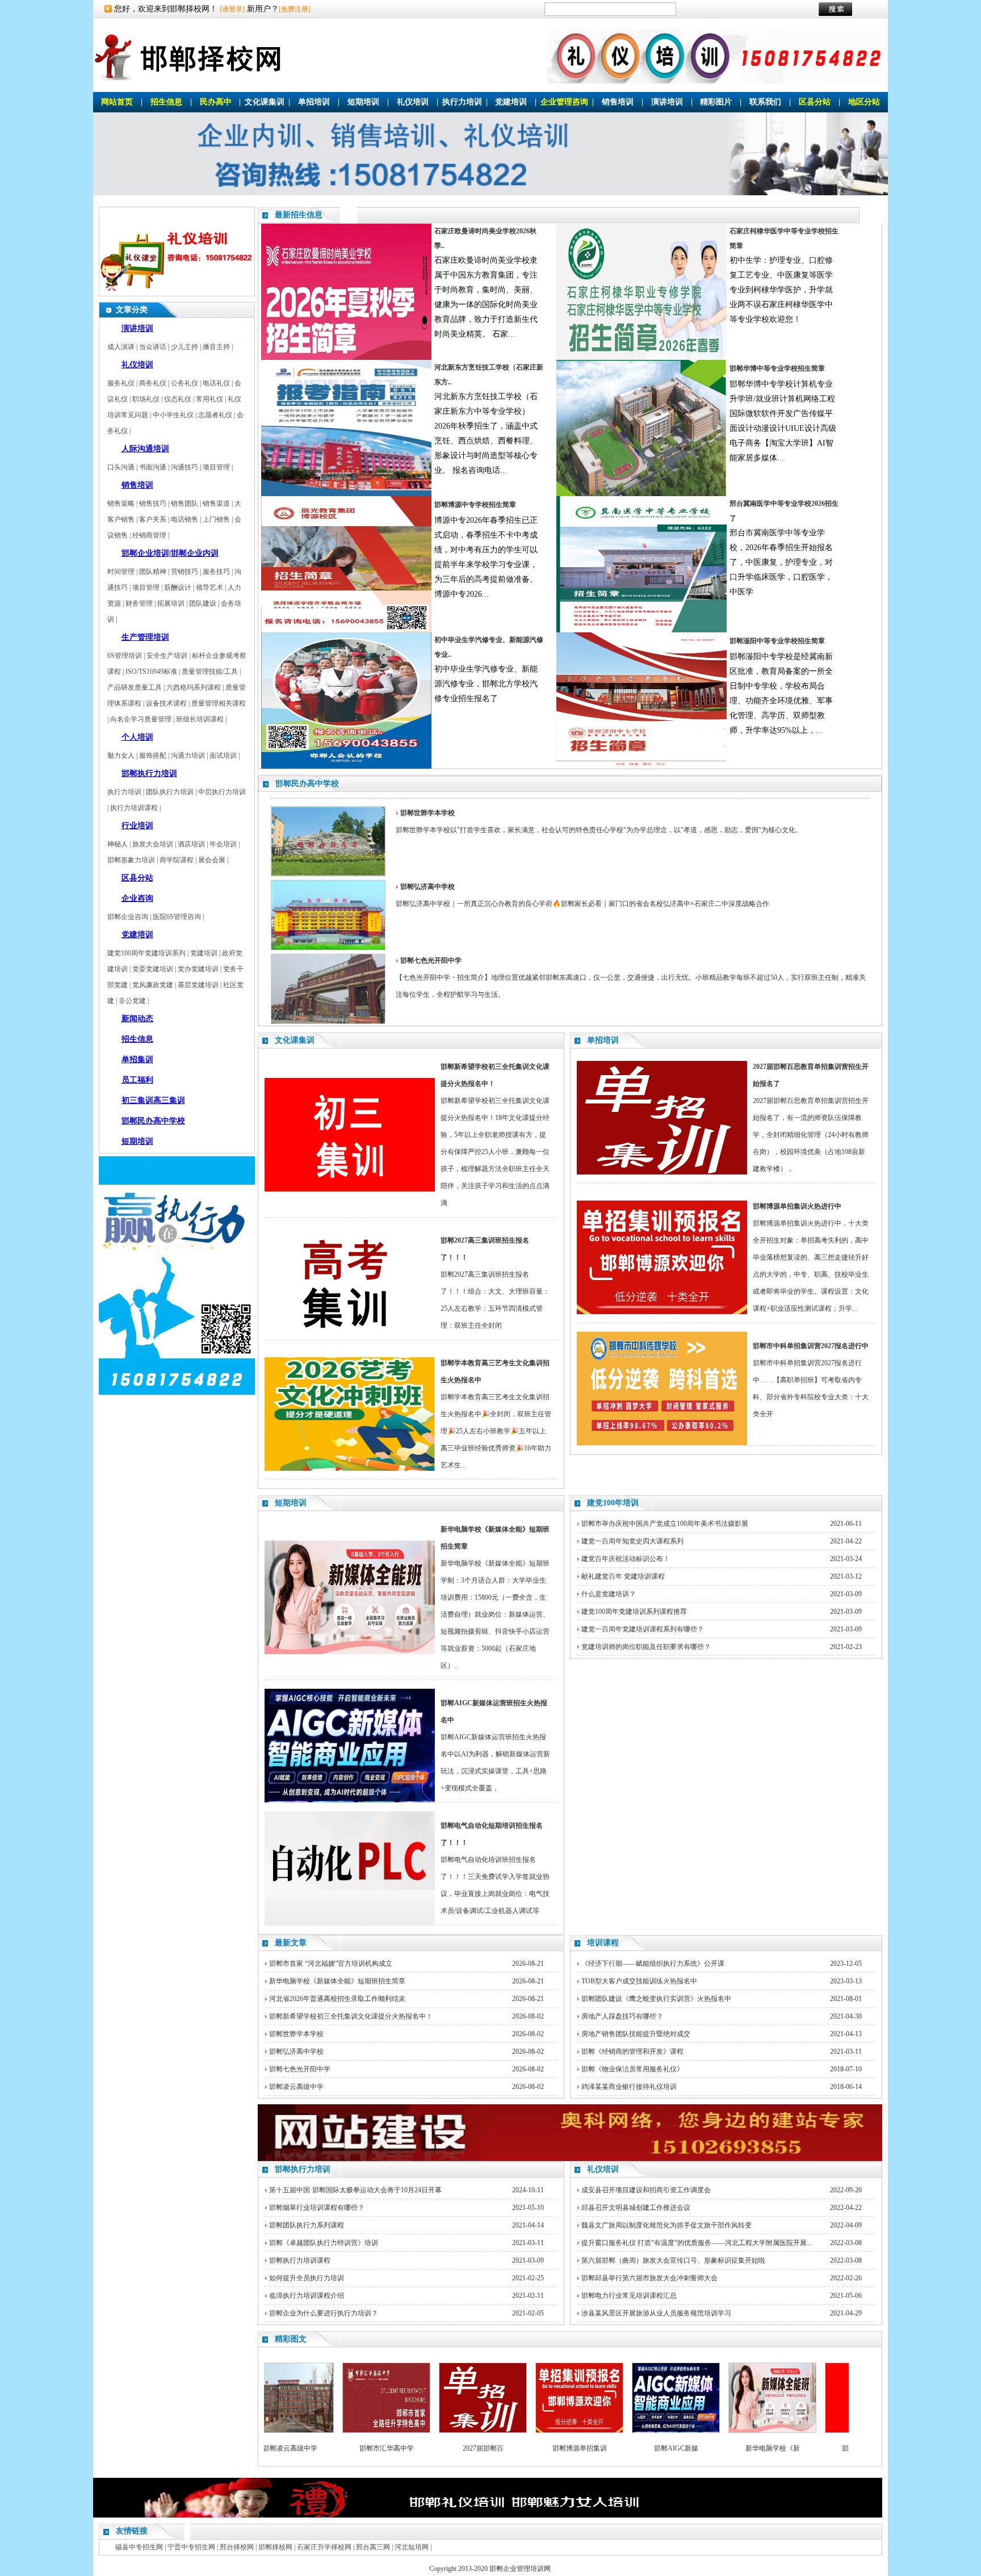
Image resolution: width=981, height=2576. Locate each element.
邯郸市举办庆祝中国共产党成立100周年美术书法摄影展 (665, 1524)
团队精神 (153, 572)
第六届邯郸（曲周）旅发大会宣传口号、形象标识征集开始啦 (673, 2260)
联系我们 (765, 102)
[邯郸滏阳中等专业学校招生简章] (642, 766)
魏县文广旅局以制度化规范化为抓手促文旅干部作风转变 (666, 2225)
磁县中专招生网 (139, 2547)
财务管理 (139, 603)
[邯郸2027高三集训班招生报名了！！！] (350, 1337)
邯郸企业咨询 (128, 917)
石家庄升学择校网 (324, 2547)
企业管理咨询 (564, 102)
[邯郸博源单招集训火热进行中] (662, 1312)
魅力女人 (121, 756)
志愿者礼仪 (215, 415)
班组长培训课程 (200, 719)
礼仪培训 (413, 102)
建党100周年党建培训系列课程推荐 (634, 1612)
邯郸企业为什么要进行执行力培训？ (324, 2313)
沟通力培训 (188, 756)
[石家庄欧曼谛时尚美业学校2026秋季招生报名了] (346, 358)
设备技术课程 (166, 703)
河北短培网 (412, 2547)
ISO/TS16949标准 (151, 672)
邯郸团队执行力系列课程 (307, 2225)
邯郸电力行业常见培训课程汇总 (629, 2296)
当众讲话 (153, 347)
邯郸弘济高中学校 (296, 2051)
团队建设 (203, 603)
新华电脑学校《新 (720, 2448)
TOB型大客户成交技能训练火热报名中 (639, 1981)
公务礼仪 (185, 383)
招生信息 (166, 102)
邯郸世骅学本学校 (296, 2034)
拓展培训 (171, 603)
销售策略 (121, 504)
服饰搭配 (153, 756)
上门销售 (216, 519)
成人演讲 (121, 347)
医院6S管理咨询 (177, 917)
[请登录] (232, 9)
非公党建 (132, 1001)
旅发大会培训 (153, 844)
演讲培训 (667, 102)
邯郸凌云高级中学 (296, 2087)
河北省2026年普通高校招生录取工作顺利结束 (337, 1999)
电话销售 (185, 519)
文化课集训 (265, 102)
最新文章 (291, 1943)
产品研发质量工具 (135, 687)
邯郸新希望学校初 (816, 2448)
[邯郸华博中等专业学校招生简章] (642, 494)
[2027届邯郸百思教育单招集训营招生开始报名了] (662, 1172)
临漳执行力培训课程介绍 (307, 2296)
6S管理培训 (125, 656)
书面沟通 (153, 467)
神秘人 (118, 844)
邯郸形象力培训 (131, 860)
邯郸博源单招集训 (527, 2448)
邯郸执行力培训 (303, 2169)
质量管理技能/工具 (210, 672)
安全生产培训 (167, 656)
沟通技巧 (185, 467)
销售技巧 (153, 504)
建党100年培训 (613, 1503)
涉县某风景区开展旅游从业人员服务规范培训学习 (656, 2313)
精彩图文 (291, 2339)
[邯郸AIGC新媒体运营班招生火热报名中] (350, 1800)
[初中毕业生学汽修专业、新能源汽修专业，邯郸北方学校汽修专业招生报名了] (346, 766)
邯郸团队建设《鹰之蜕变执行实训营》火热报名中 (656, 1999)
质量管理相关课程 (219, 703)
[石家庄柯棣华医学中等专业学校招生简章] (642, 358)
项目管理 (216, 467)
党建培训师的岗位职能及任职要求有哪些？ (646, 1647)
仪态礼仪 (178, 399)
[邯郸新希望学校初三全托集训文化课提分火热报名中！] (350, 1189)
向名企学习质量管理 (141, 719)
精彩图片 (716, 102)
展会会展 (212, 860)
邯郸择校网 (275, 2547)
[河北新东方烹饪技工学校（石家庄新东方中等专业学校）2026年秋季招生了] (346, 494)
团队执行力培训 (170, 792)
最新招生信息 (299, 215)
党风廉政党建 (153, 985)
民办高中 (216, 102)
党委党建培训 (153, 969)
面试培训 (223, 756)
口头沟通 (121, 467)
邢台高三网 (373, 2547)
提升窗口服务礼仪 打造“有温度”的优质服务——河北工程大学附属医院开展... (697, 2243)
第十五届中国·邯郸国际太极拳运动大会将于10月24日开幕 (355, 2190)
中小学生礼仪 (173, 415)
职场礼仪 (146, 399)
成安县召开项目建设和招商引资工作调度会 (646, 2190)
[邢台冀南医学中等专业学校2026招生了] (642, 630)
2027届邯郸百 (430, 2448)
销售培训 (618, 102)
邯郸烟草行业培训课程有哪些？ (317, 2208)
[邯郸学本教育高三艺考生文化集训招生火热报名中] (350, 1469)
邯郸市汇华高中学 (334, 2448)
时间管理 (121, 572)
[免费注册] (295, 9)
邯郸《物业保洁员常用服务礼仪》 (632, 2069)
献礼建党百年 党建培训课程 (623, 1576)
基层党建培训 (198, 985)
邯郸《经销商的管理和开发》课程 (632, 2051)
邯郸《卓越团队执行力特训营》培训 (324, 2243)
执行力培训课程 (134, 808)
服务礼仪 (121, 383)
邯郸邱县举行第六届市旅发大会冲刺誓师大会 (649, 2278)
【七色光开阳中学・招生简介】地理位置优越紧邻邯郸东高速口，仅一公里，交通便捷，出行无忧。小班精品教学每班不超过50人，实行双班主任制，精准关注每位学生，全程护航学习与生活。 (631, 977)
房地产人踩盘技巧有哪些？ (622, 2016)
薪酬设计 (178, 588)
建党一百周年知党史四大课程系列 (632, 1541)
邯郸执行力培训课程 (300, 2260)
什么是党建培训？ (609, 1594)
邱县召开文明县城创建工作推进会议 (636, 2208)
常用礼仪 (209, 399)
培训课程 (603, 1943)
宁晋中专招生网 (191, 2547)
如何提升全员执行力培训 (307, 2278)
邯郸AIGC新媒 (623, 2448)
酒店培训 (191, 844)
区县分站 (815, 102)
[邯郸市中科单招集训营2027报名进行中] (662, 1443)
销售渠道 (216, 504)
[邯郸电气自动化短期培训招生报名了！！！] (350, 1923)
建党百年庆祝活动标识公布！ (626, 1559)
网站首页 (117, 102)
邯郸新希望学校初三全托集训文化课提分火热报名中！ (351, 2016)
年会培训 (223, 844)
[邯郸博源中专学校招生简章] (346, 630)
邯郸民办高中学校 (307, 784)
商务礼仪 (153, 383)
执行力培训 (462, 102)
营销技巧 (185, 572)
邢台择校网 (237, 2547)
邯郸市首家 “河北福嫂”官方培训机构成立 (331, 1964)
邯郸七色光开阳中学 (300, 2069)
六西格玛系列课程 (194, 687)
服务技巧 (216, 572)
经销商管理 (149, 535)
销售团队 (185, 504)
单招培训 (314, 102)
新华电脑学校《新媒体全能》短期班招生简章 (337, 1981)
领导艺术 (209, 588)
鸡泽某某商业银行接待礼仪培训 (629, 2087)
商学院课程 (177, 860)
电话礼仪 (216, 383)
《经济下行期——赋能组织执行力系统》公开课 (653, 1964)
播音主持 (216, 347)
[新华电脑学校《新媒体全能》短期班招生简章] (350, 1652)
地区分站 (864, 102)
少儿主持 (185, 347)
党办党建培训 (198, 969)
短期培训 (363, 102)
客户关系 (153, 519)
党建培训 (511, 102)
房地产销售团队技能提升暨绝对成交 (636, 2034)
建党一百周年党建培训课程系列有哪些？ (643, 1629)
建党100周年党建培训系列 (146, 953)
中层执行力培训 (222, 792)
